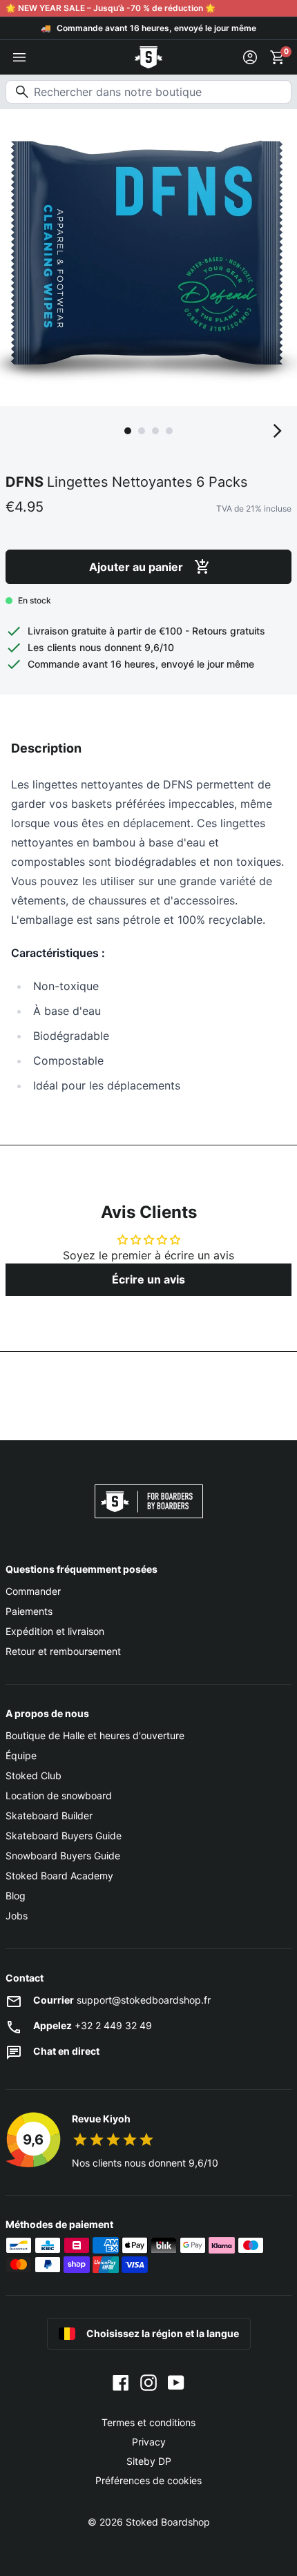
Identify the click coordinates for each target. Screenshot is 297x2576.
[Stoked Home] (148, 57)
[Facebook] (121, 2381)
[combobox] (148, 92)
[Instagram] (148, 2381)
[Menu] (19, 57)
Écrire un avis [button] (148, 1279)
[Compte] (250, 57)
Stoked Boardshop (168, 2522)
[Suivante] (278, 431)
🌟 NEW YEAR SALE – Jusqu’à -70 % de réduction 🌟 (111, 8)
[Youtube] (176, 2381)
